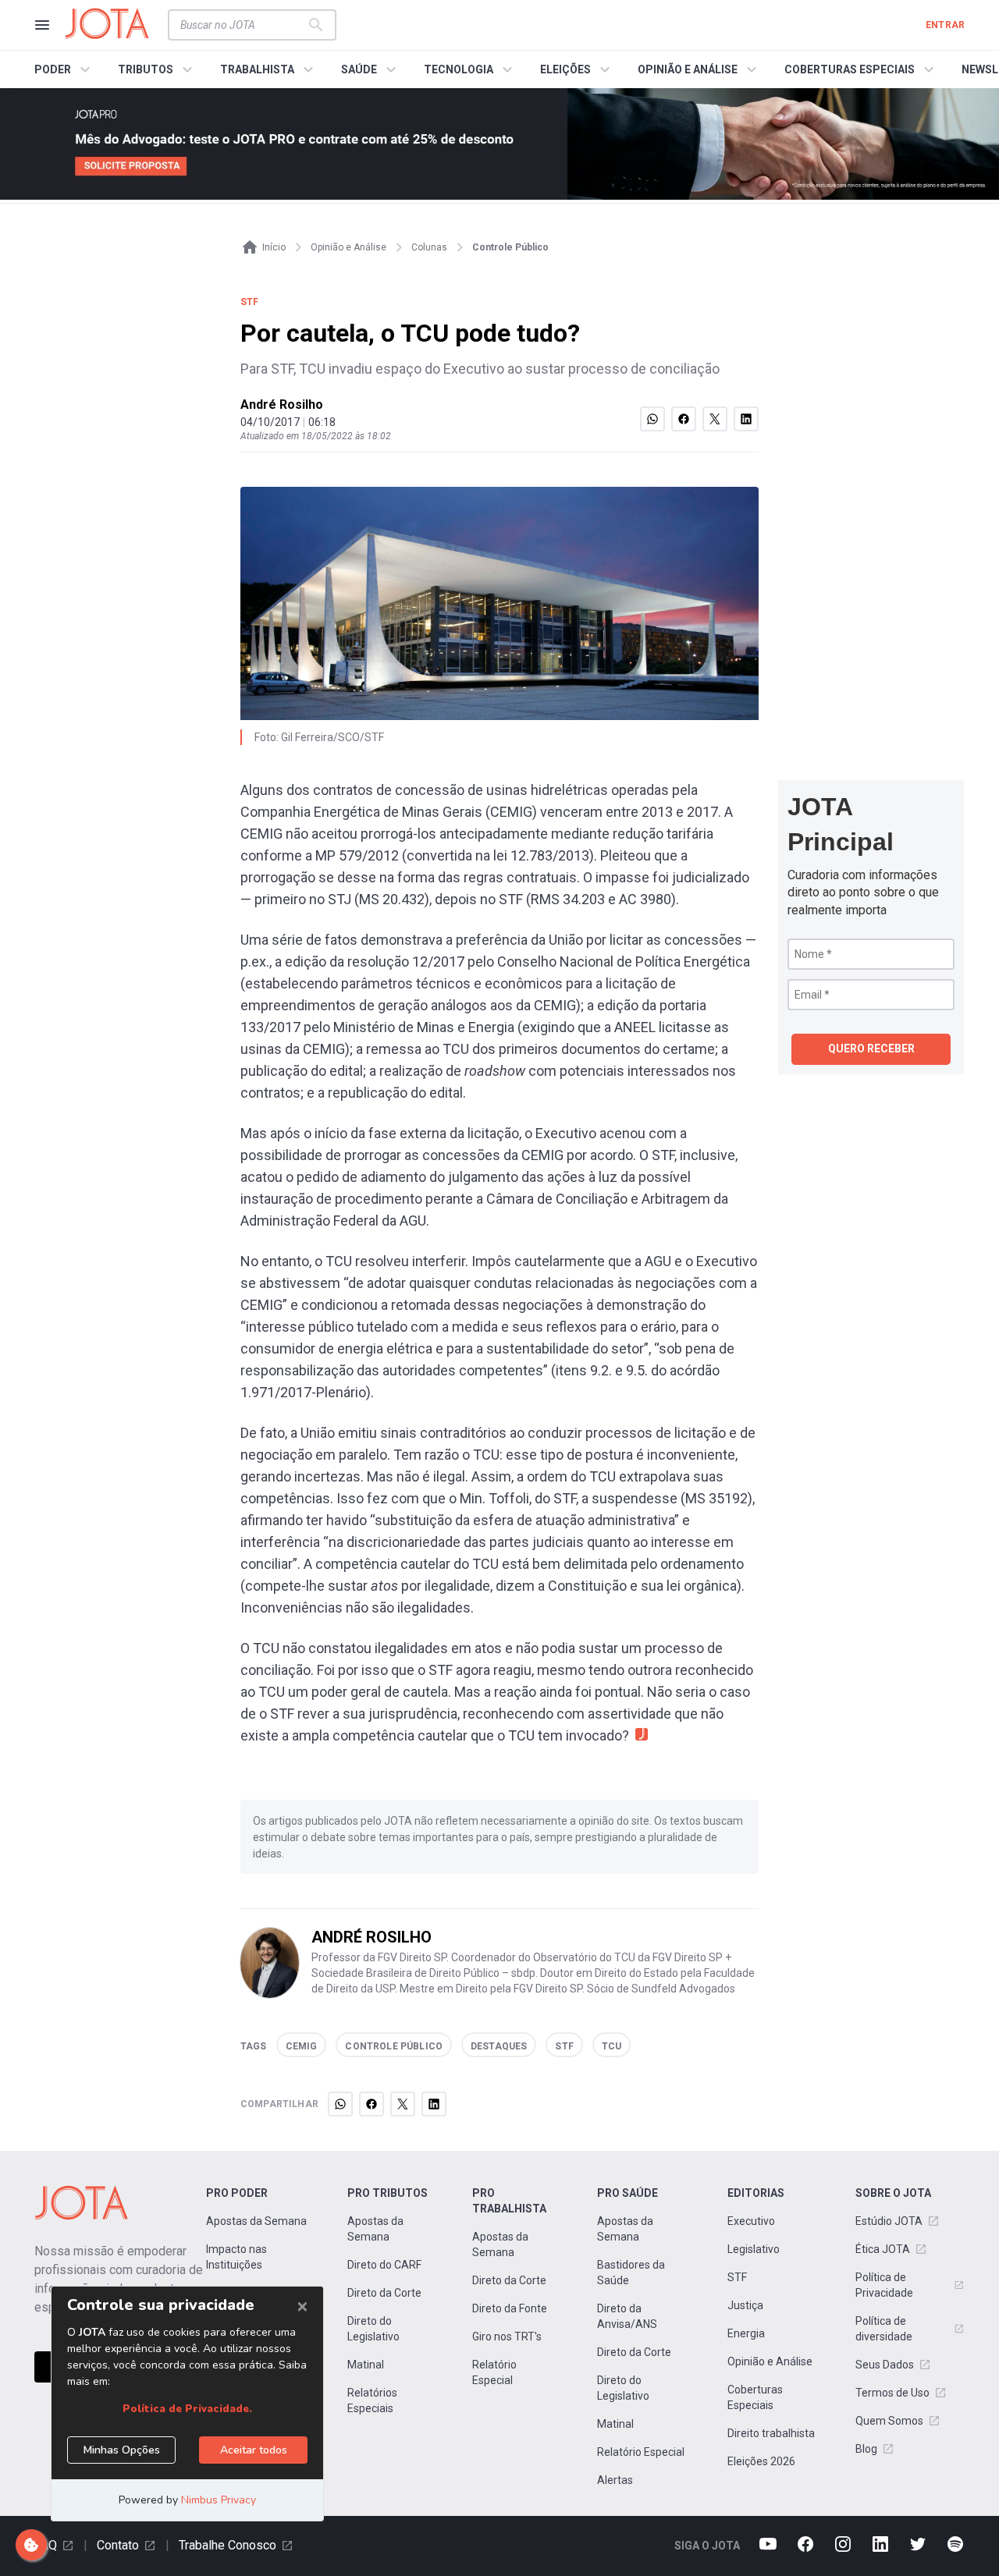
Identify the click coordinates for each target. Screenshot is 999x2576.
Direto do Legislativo (373, 2329)
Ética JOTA (883, 2249)
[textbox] (243, 25)
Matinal (366, 2365)
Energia (746, 2333)
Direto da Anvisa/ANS (627, 2316)
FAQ (46, 2545)
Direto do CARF (384, 2265)
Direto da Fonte (510, 2308)
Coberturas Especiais (755, 2397)
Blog (866, 2449)
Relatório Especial (494, 2372)
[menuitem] (64, 69)
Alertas (615, 2480)
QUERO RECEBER (871, 1048)
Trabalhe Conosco (228, 2545)
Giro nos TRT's (507, 2336)
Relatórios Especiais (372, 2400)
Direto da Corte (384, 2293)
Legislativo (754, 2249)
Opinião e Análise (770, 2361)
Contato (118, 2545)
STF (737, 2277)
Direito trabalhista (771, 2433)
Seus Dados (885, 2365)
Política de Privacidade (884, 2285)
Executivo (751, 2221)
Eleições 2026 (761, 2461)
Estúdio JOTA (889, 2221)
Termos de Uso (892, 2393)
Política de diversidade (884, 2329)
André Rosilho (282, 404)
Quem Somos (889, 2421)
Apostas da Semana (256, 2221)
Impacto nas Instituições (236, 2257)
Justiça (745, 2305)
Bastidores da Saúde (631, 2273)
